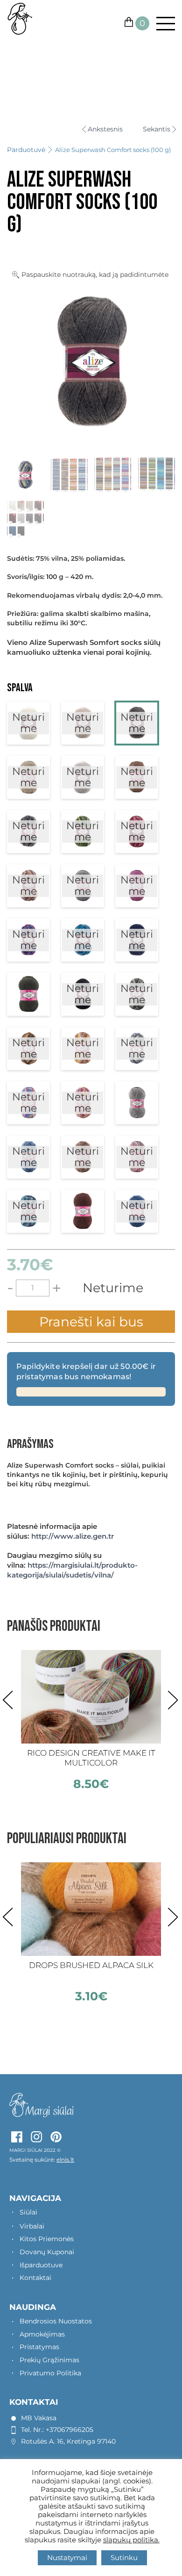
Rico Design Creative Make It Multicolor (91, 1758)
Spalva (20, 688)
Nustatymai (67, 2558)
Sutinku (124, 2558)
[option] (91, 1720)
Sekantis (157, 129)
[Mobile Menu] (162, 24)
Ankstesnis (105, 129)
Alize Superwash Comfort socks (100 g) (113, 150)
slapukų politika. (131, 2540)
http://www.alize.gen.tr (73, 1536)
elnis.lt (65, 2160)
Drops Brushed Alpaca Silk (91, 1965)
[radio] (28, 723)
